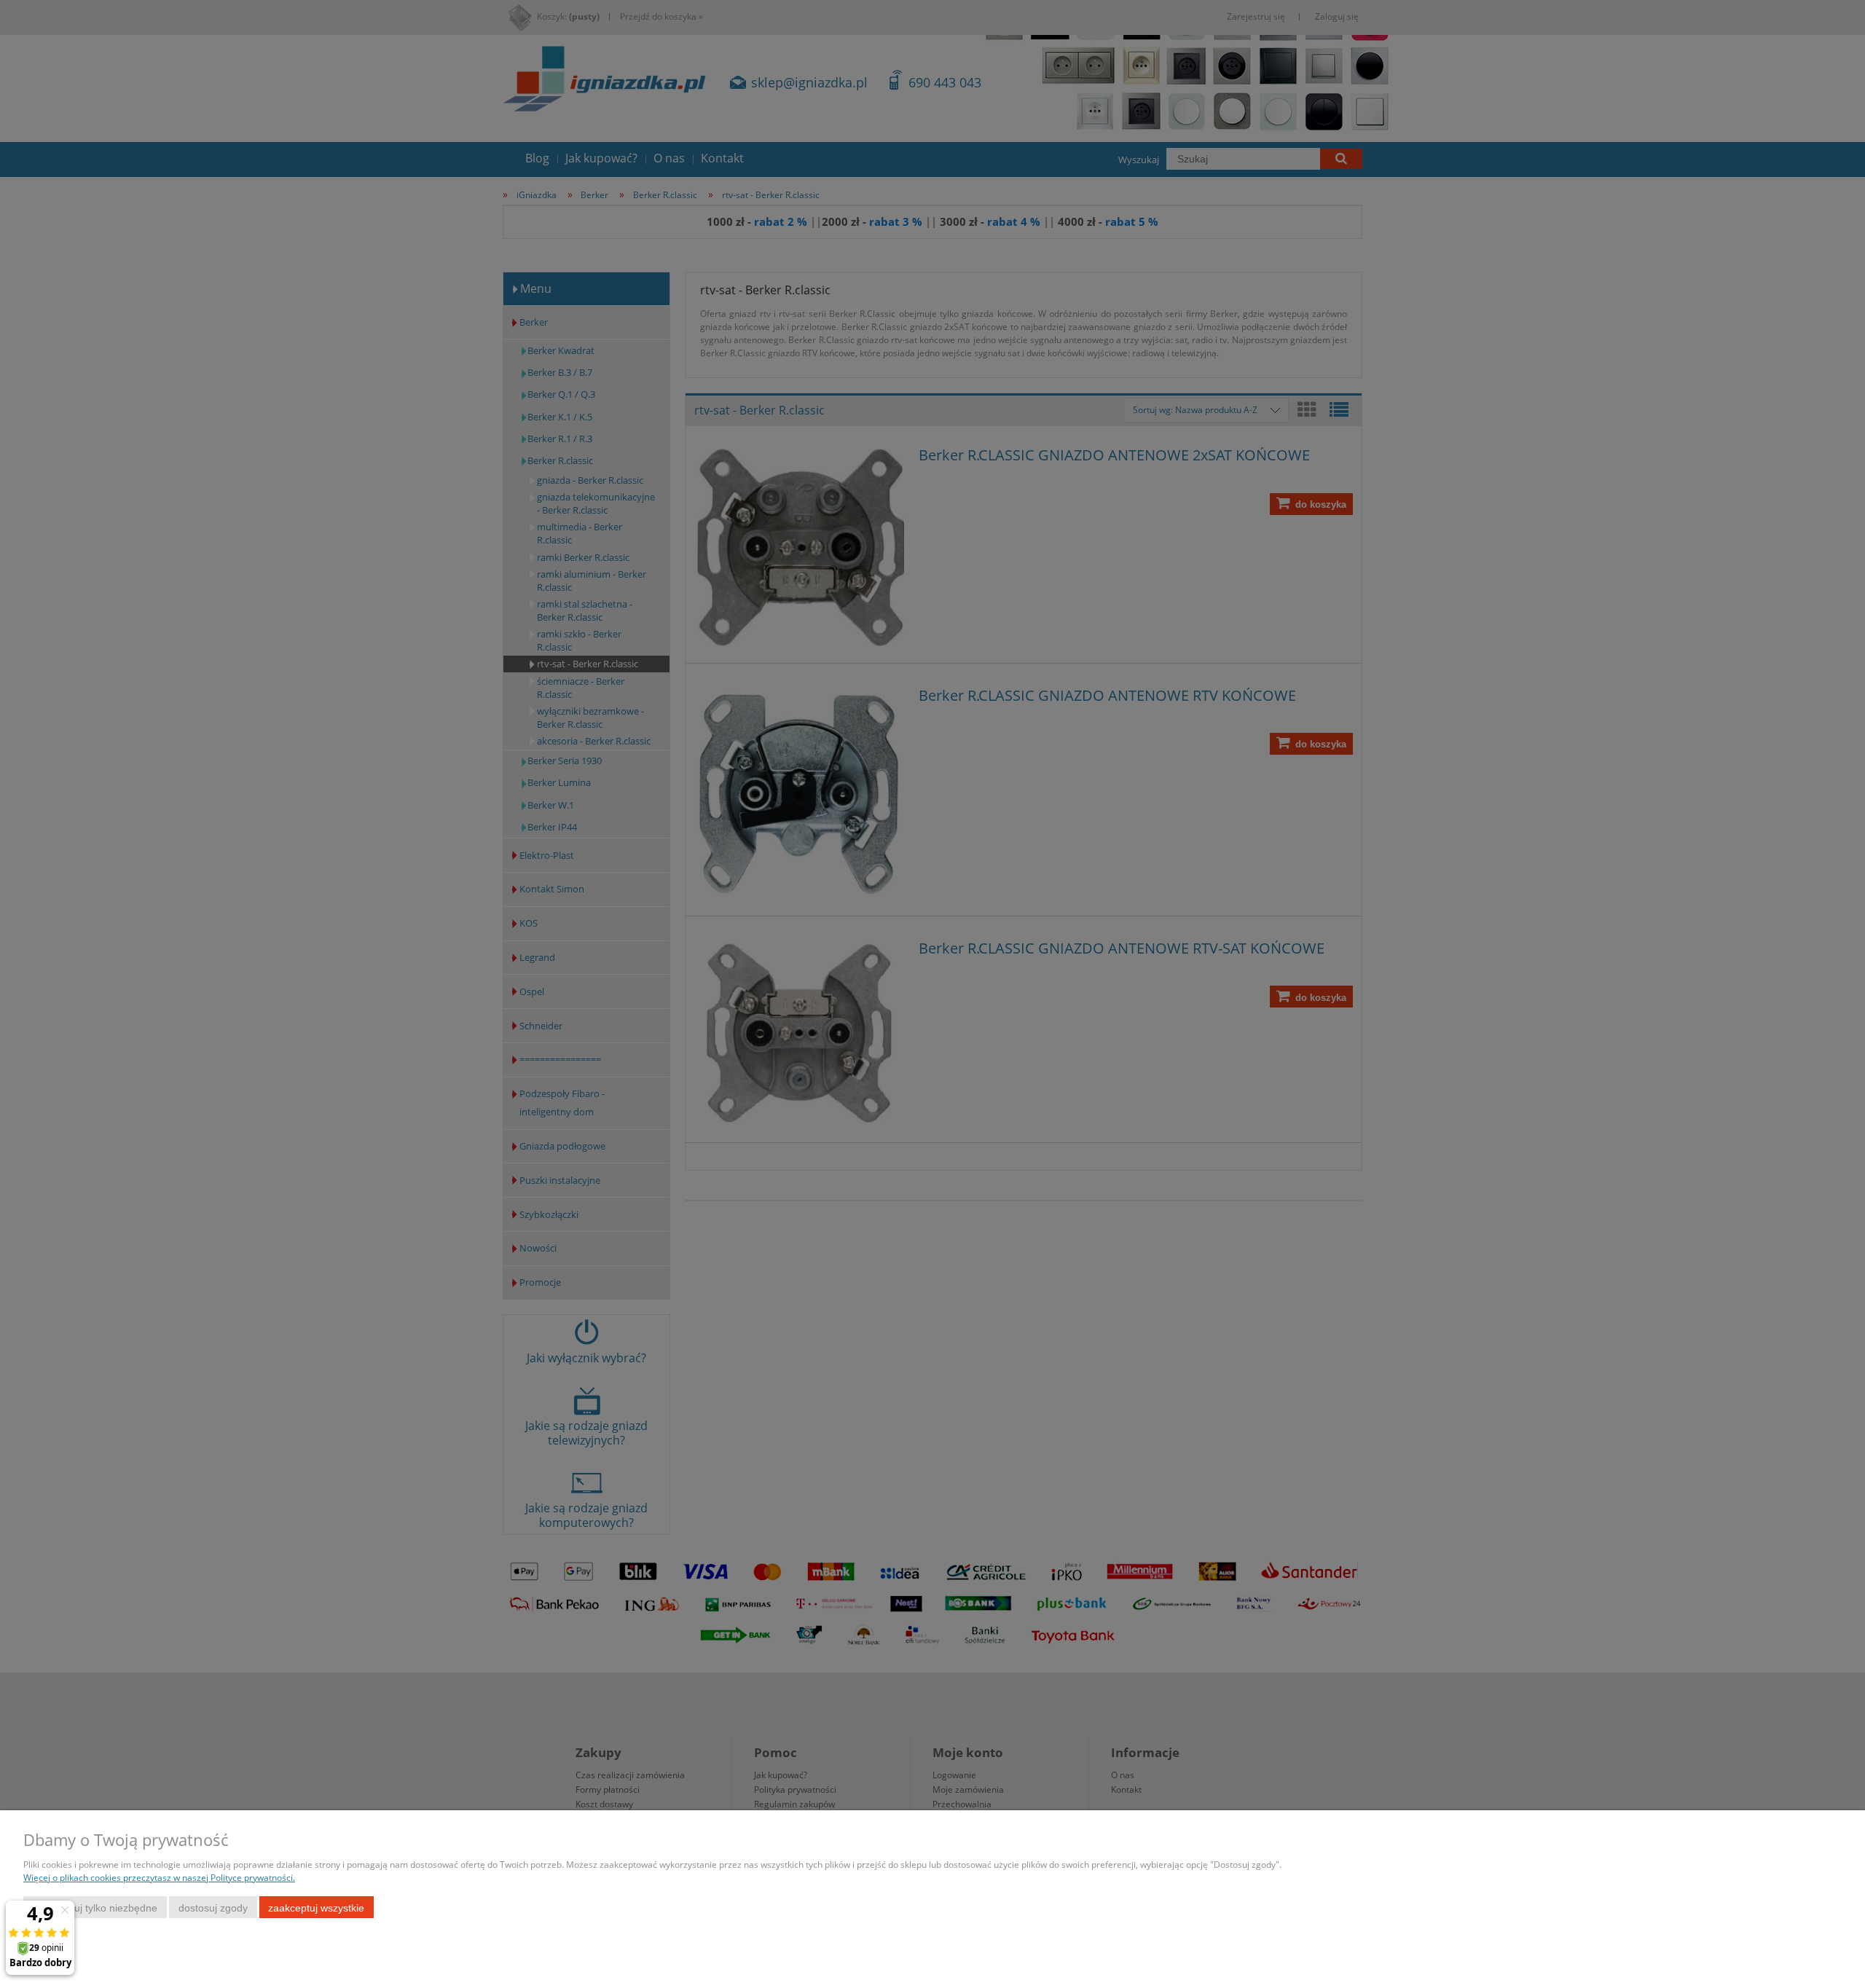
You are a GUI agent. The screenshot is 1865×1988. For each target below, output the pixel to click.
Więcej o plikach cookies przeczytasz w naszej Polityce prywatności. (159, 1878)
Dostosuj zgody (213, 1908)
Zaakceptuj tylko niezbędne (95, 1908)
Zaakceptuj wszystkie (316, 1908)
